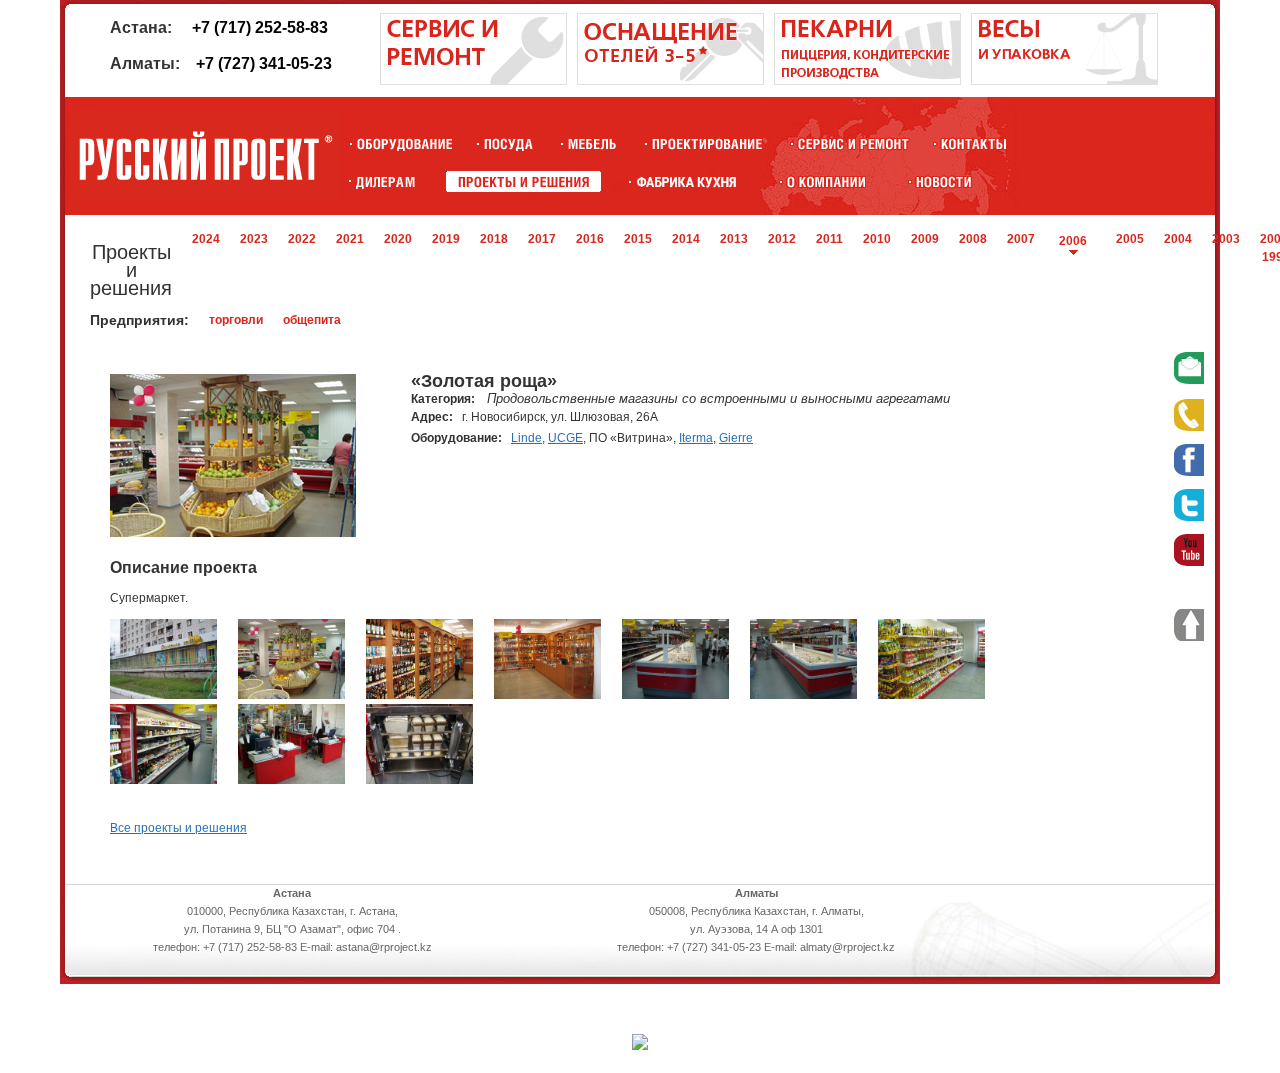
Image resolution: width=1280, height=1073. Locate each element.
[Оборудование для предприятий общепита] (404, 143)
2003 (1226, 239)
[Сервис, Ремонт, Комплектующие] (853, 143)
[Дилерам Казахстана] (384, 181)
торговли (236, 320)
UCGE (565, 438)
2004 (1178, 239)
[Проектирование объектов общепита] (707, 143)
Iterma (696, 438)
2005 (1130, 239)
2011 (829, 239)
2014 (686, 239)
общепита (312, 320)
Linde (526, 438)
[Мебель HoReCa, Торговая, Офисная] (592, 143)
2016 (590, 239)
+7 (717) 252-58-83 (260, 27)
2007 (1021, 239)
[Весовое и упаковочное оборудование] (1064, 81)
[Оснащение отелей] (686, 181)
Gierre (736, 438)
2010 (877, 239)
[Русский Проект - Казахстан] (205, 156)
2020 (398, 239)
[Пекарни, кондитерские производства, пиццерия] (867, 81)
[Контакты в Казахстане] (973, 143)
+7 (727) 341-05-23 (264, 63)
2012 (782, 239)
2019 (446, 239)
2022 (302, 239)
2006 (1073, 241)
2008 (973, 239)
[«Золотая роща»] (163, 695)
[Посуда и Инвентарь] (508, 143)
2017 (542, 239)
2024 (206, 239)
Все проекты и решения (178, 828)
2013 (734, 239)
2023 (254, 239)
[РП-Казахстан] (826, 181)
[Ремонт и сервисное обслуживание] (473, 81)
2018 (494, 239)
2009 (925, 239)
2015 (638, 239)
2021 (350, 239)
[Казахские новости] (944, 181)
